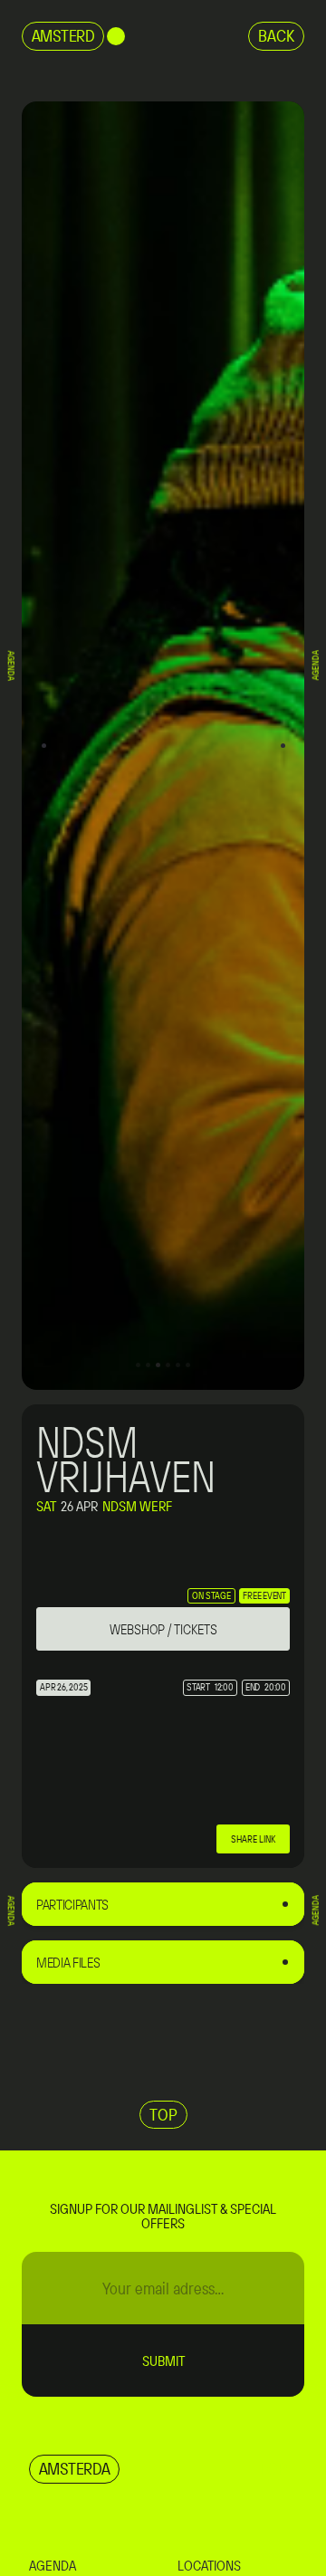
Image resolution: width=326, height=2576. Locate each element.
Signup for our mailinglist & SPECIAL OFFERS (163, 2216)
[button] (43, 746)
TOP (163, 2114)
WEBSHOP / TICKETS (163, 1629)
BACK (276, 35)
